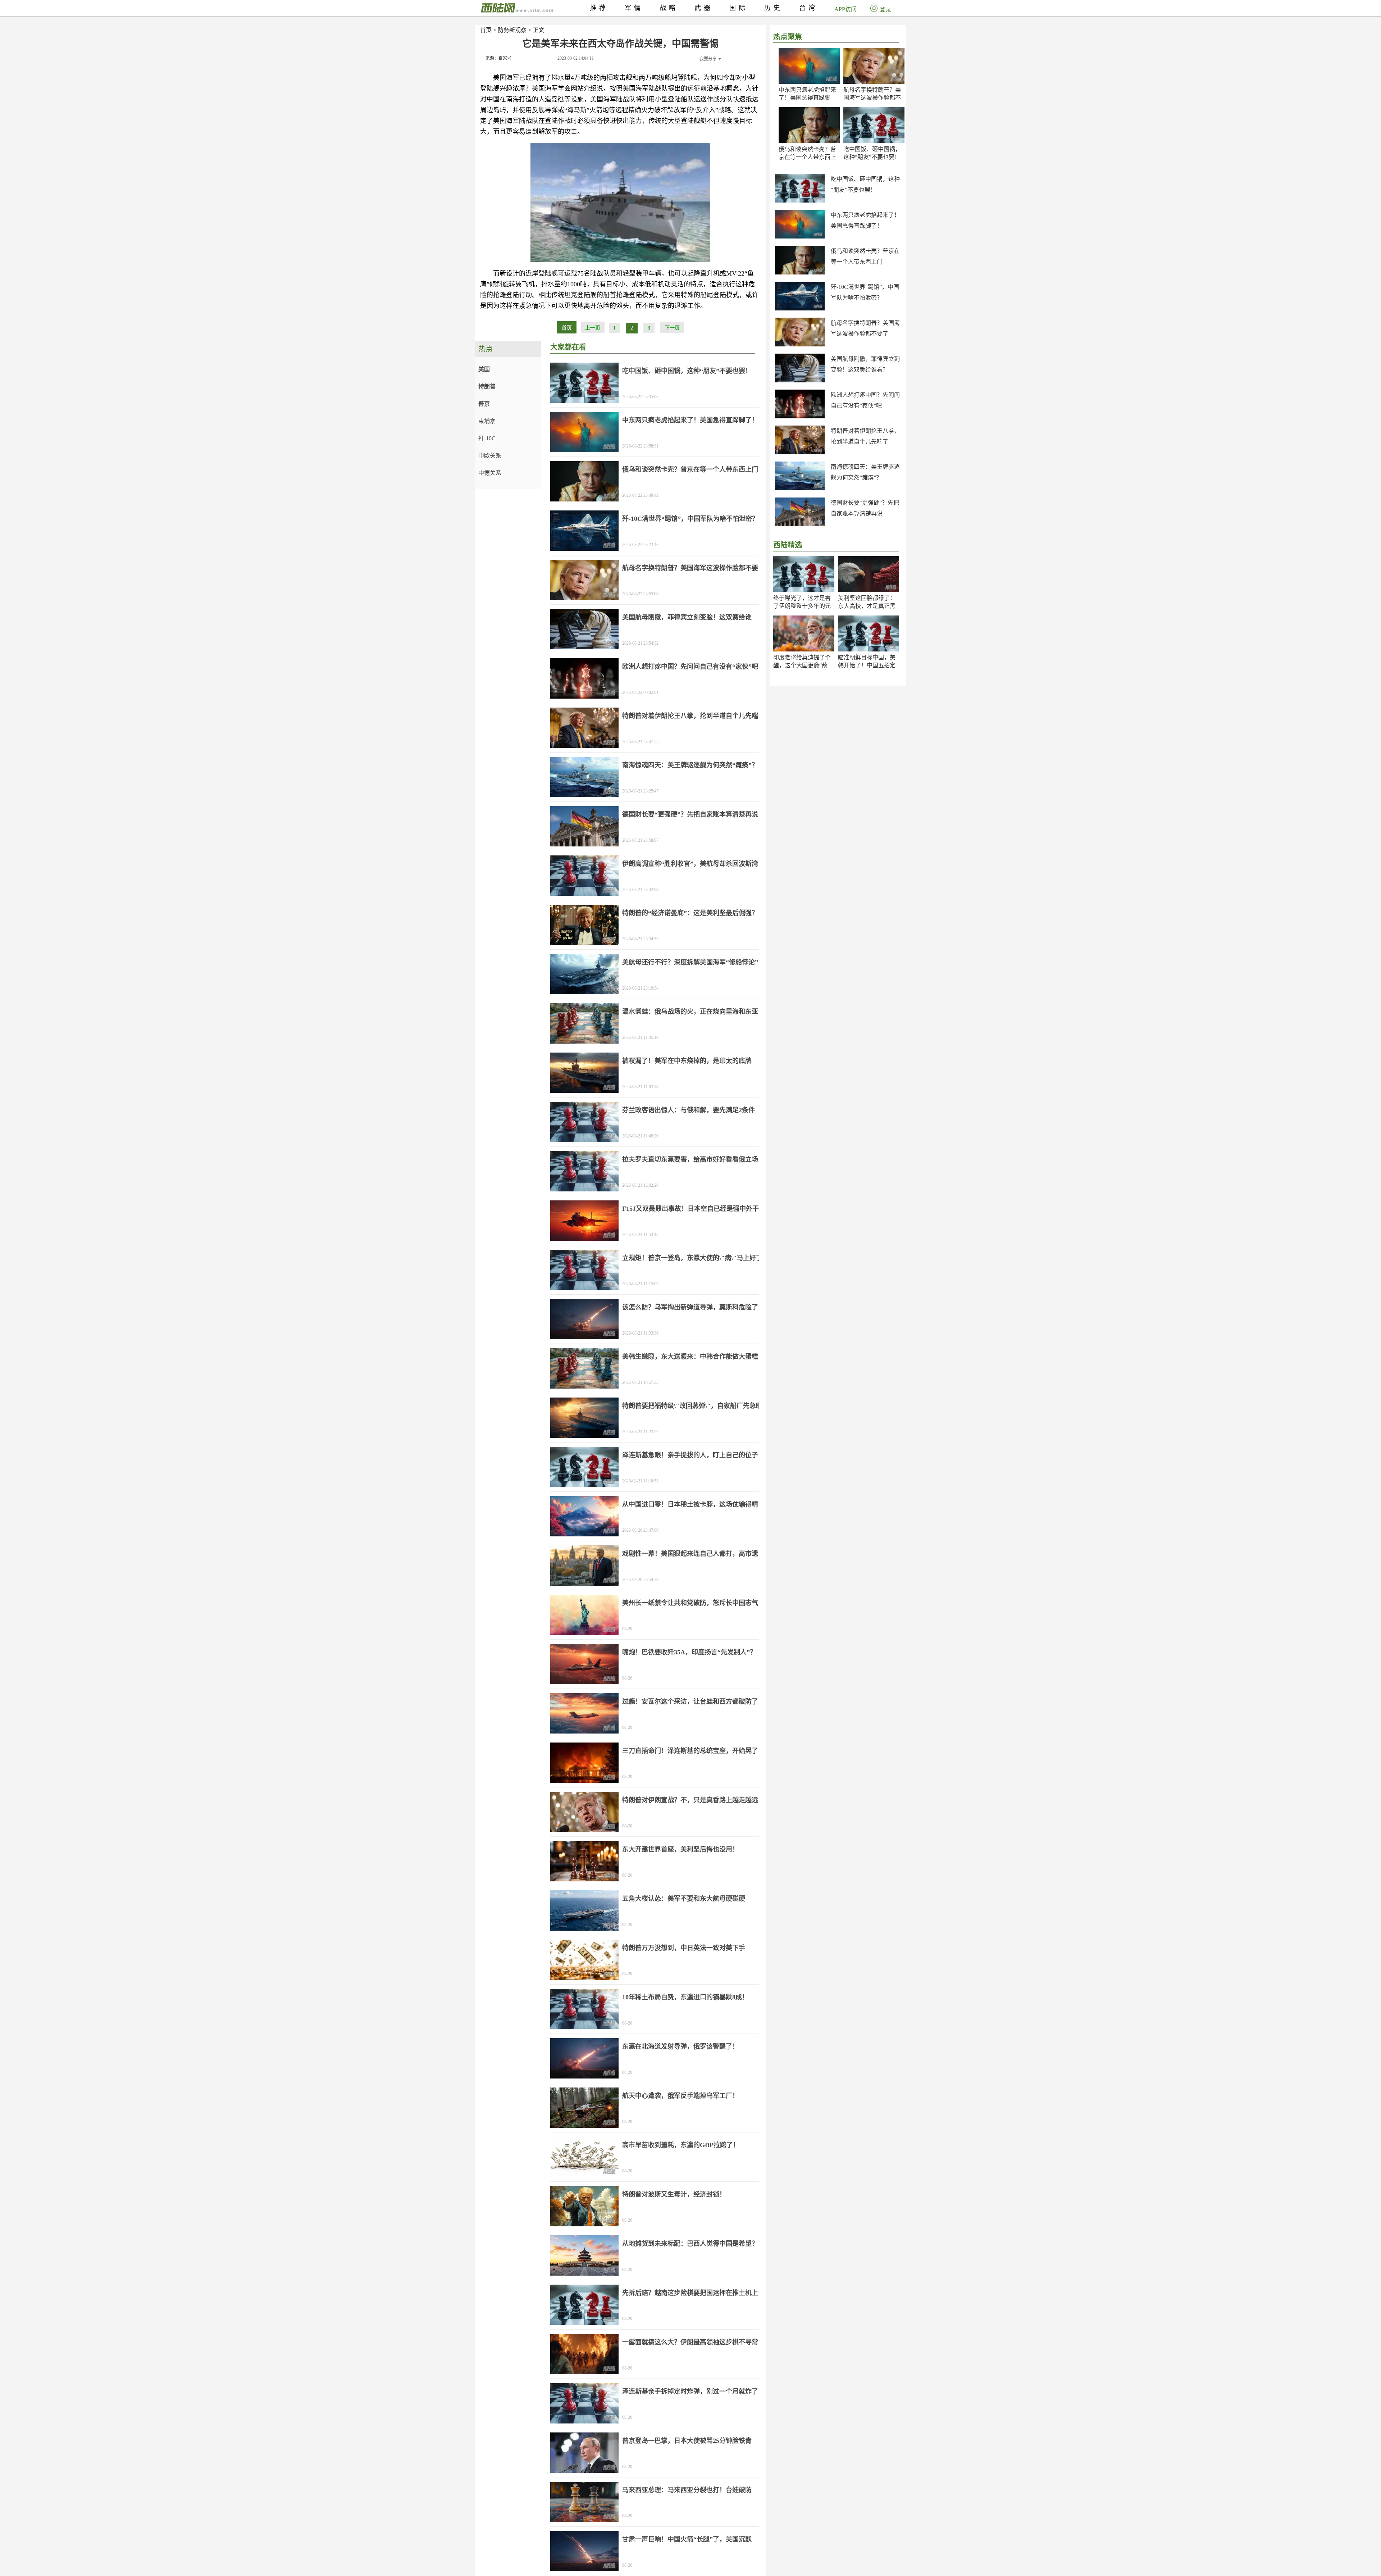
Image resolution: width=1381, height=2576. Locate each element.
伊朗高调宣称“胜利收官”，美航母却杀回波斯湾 (690, 864)
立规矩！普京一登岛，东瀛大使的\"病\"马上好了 (692, 1258)
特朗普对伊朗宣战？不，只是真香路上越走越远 (690, 1800)
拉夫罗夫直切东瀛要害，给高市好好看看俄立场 (690, 1159)
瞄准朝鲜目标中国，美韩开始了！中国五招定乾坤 (867, 665)
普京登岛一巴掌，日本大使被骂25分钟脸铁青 (687, 2441)
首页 (486, 30)
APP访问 (846, 9)
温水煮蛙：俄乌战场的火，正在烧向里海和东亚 (690, 1012)
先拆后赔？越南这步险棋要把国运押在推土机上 (690, 2293)
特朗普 (487, 387)
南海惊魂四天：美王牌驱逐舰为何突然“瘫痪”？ (690, 765)
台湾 (808, 8)
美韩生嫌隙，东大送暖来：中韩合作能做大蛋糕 (690, 1357)
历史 (774, 8)
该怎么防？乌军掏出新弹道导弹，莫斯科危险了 (690, 1307)
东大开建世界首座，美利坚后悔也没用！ (680, 1849)
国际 (739, 8)
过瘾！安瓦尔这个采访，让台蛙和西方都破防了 (690, 1702)
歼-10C (487, 438)
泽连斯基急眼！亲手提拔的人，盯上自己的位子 (690, 1455)
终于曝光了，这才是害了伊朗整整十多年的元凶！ (802, 606)
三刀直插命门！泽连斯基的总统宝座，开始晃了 (690, 1751)
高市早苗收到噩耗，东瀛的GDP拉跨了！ (681, 2145)
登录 (885, 10)
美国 (484, 369)
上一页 (593, 328)
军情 (634, 8)
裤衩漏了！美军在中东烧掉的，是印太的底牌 (687, 1061)
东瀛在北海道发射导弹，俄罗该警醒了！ (680, 2046)
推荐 (599, 8)
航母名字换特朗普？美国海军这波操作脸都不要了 (872, 98)
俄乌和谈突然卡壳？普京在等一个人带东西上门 (807, 157)
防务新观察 (512, 30)
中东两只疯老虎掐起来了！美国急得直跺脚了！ (807, 98)
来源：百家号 (498, 58)
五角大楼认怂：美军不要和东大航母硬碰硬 (684, 1899)
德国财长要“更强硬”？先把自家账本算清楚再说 (690, 814)
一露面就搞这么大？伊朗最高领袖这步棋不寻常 (690, 2342)
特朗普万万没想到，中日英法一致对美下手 (684, 1948)
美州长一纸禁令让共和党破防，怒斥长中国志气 (690, 1603)
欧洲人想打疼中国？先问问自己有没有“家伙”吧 (690, 667)
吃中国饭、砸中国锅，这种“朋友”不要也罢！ (687, 371)
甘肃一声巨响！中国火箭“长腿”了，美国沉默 (687, 2539)
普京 (484, 404)
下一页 (672, 328)
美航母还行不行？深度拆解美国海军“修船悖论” (690, 962)
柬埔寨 (487, 421)
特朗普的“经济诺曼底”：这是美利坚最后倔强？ (690, 913)
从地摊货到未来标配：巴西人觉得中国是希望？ (690, 2244)
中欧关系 (490, 456)
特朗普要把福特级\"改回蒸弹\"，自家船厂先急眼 (692, 1406)
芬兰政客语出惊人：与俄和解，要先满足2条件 (689, 1110)
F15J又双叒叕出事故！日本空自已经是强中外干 (690, 1209)
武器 (704, 8)
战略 (669, 8)
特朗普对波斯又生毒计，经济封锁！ (674, 2194)
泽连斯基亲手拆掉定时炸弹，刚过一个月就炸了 (690, 2391)
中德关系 (490, 473)
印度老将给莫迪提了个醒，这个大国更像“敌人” (802, 665)
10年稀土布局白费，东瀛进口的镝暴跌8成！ (685, 1997)
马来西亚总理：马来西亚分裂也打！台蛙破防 (687, 2490)
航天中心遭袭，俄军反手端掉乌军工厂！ (680, 2096)
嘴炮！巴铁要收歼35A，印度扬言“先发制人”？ (689, 1652)
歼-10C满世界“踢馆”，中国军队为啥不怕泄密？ (690, 519)
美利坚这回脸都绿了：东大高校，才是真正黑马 (867, 606)
